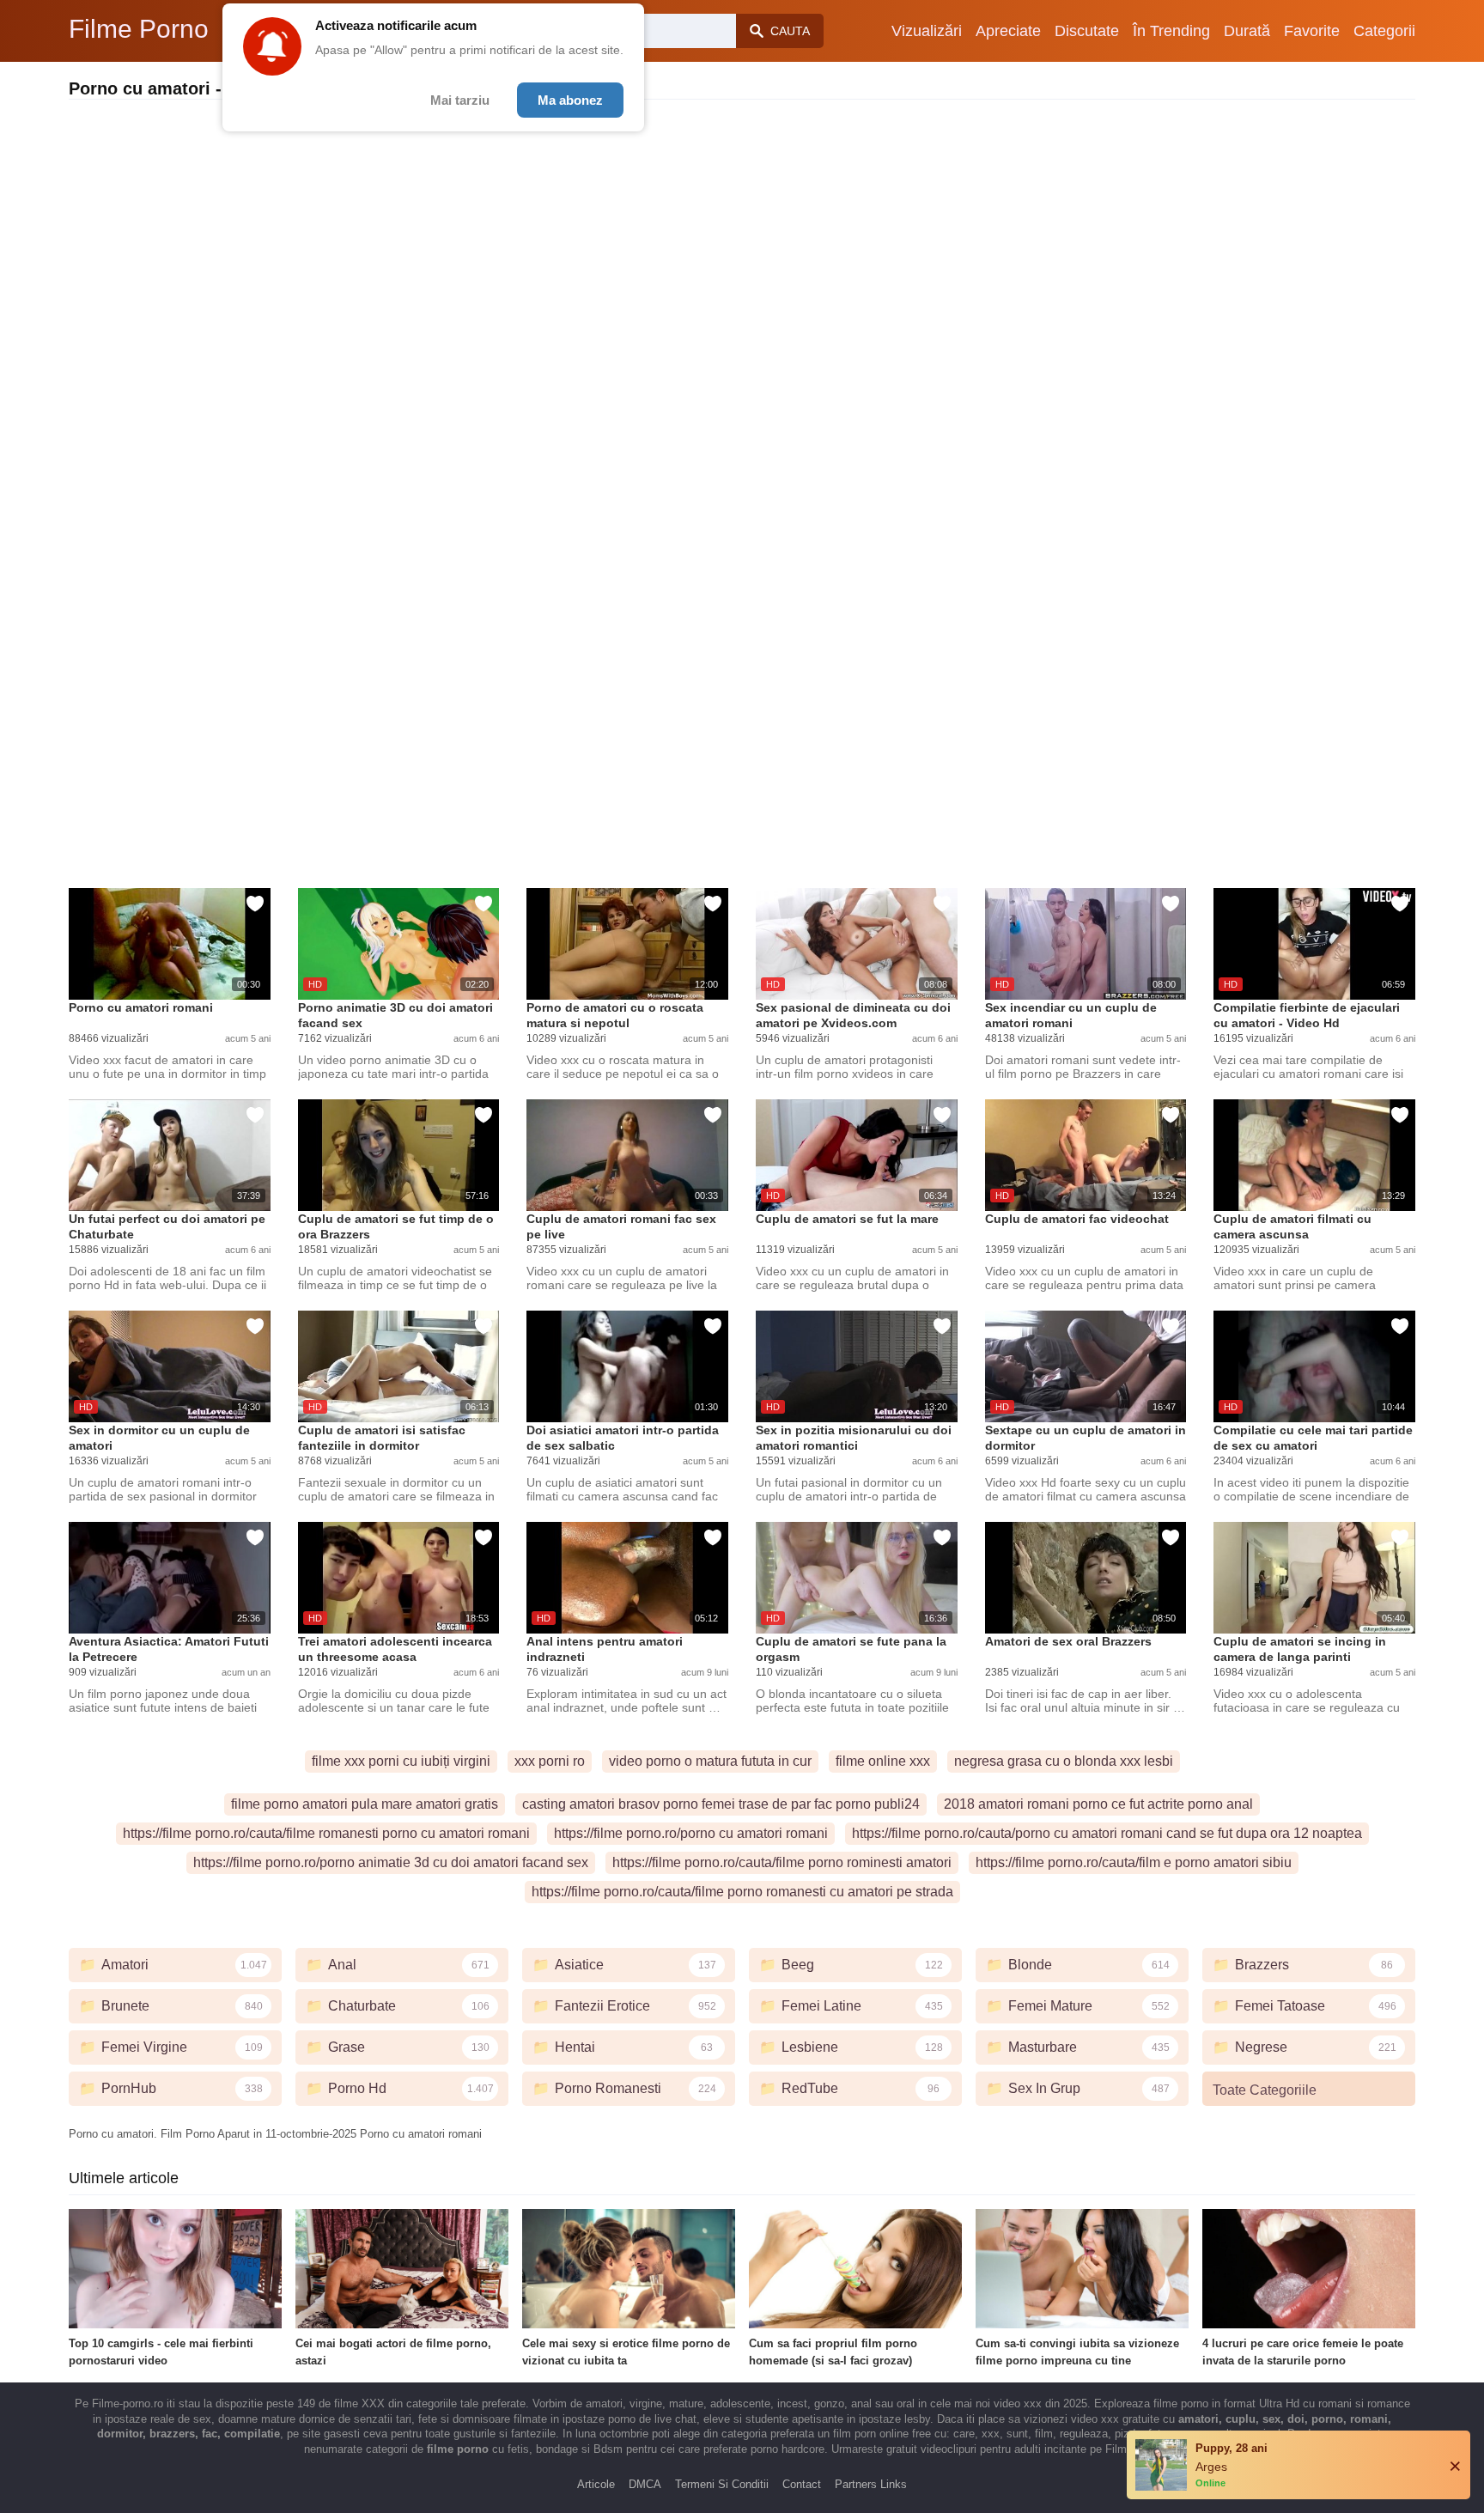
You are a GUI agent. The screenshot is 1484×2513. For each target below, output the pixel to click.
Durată (1247, 31)
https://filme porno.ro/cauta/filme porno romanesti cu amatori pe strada (742, 1892)
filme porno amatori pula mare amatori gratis (365, 1804)
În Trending (1171, 31)
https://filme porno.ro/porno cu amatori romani (691, 1833)
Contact (802, 2484)
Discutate (1087, 31)
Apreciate (1008, 31)
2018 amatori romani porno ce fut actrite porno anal (1098, 1804)
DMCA (645, 2484)
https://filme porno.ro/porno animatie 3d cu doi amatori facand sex (391, 1862)
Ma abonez (570, 100)
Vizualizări (927, 31)
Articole (596, 2484)
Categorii (1384, 31)
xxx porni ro (550, 1761)
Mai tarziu (460, 100)
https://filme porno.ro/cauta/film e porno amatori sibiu (1134, 1862)
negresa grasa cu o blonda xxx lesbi (1064, 1761)
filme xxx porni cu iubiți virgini (401, 1761)
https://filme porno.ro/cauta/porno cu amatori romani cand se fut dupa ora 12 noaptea (1107, 1833)
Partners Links (871, 2484)
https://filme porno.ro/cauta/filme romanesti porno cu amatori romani (326, 1833)
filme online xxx (883, 1761)
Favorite (1312, 31)
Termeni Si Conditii (722, 2484)
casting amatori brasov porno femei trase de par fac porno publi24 (721, 1804)
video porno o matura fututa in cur (710, 1761)
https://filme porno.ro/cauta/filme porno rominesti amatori (782, 1862)
